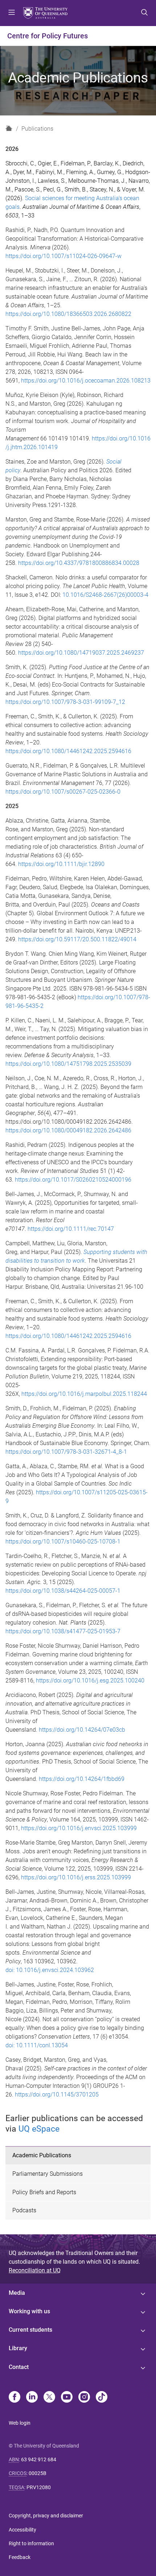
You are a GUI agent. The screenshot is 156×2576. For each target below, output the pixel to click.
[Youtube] (67, 2398)
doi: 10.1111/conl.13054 (37, 2045)
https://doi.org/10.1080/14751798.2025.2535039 (68, 1064)
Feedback (20, 2557)
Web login (20, 2423)
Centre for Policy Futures (48, 36)
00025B (38, 2473)
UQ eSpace (39, 2129)
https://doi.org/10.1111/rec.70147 (71, 1229)
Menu (12, 13)
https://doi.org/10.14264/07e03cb (82, 1730)
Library (18, 2348)
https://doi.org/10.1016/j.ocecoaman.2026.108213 (86, 381)
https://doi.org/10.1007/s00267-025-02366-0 (63, 792)
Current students (30, 2330)
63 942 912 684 (39, 2459)
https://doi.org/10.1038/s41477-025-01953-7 (63, 1631)
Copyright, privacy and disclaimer (46, 2516)
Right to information (31, 2543)
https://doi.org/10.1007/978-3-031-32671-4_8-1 (66, 1452)
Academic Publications (42, 2155)
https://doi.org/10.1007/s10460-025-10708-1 (63, 1542)
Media (17, 2293)
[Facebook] (15, 2398)
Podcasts (24, 2210)
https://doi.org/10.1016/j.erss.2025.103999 (76, 1877)
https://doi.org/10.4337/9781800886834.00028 (79, 563)
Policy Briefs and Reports (44, 2192)
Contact (19, 2367)
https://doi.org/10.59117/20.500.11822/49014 (77, 939)
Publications (37, 129)
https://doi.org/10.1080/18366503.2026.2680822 (68, 314)
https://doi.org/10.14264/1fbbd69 (82, 1779)
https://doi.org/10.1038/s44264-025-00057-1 (63, 1591)
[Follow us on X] (49, 2398)
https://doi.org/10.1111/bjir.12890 (61, 864)
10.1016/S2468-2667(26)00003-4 (105, 595)
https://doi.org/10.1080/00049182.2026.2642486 (68, 1130)
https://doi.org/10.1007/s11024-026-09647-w (63, 256)
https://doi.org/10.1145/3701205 (57, 2094)
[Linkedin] (32, 2398)
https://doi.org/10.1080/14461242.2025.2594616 (68, 751)
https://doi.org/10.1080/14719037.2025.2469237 (81, 653)
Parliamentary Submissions (48, 2174)
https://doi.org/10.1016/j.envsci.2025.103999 (79, 1828)
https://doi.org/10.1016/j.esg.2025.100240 (90, 1680)
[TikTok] (102, 2398)
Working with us (29, 2311)
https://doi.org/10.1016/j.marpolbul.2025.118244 (84, 1394)
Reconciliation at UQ (35, 2270)
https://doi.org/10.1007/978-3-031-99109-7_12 (65, 702)
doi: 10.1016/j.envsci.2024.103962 (50, 1970)
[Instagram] (84, 2398)
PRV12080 (39, 2487)
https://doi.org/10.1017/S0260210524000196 (73, 1180)
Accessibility (22, 2530)
